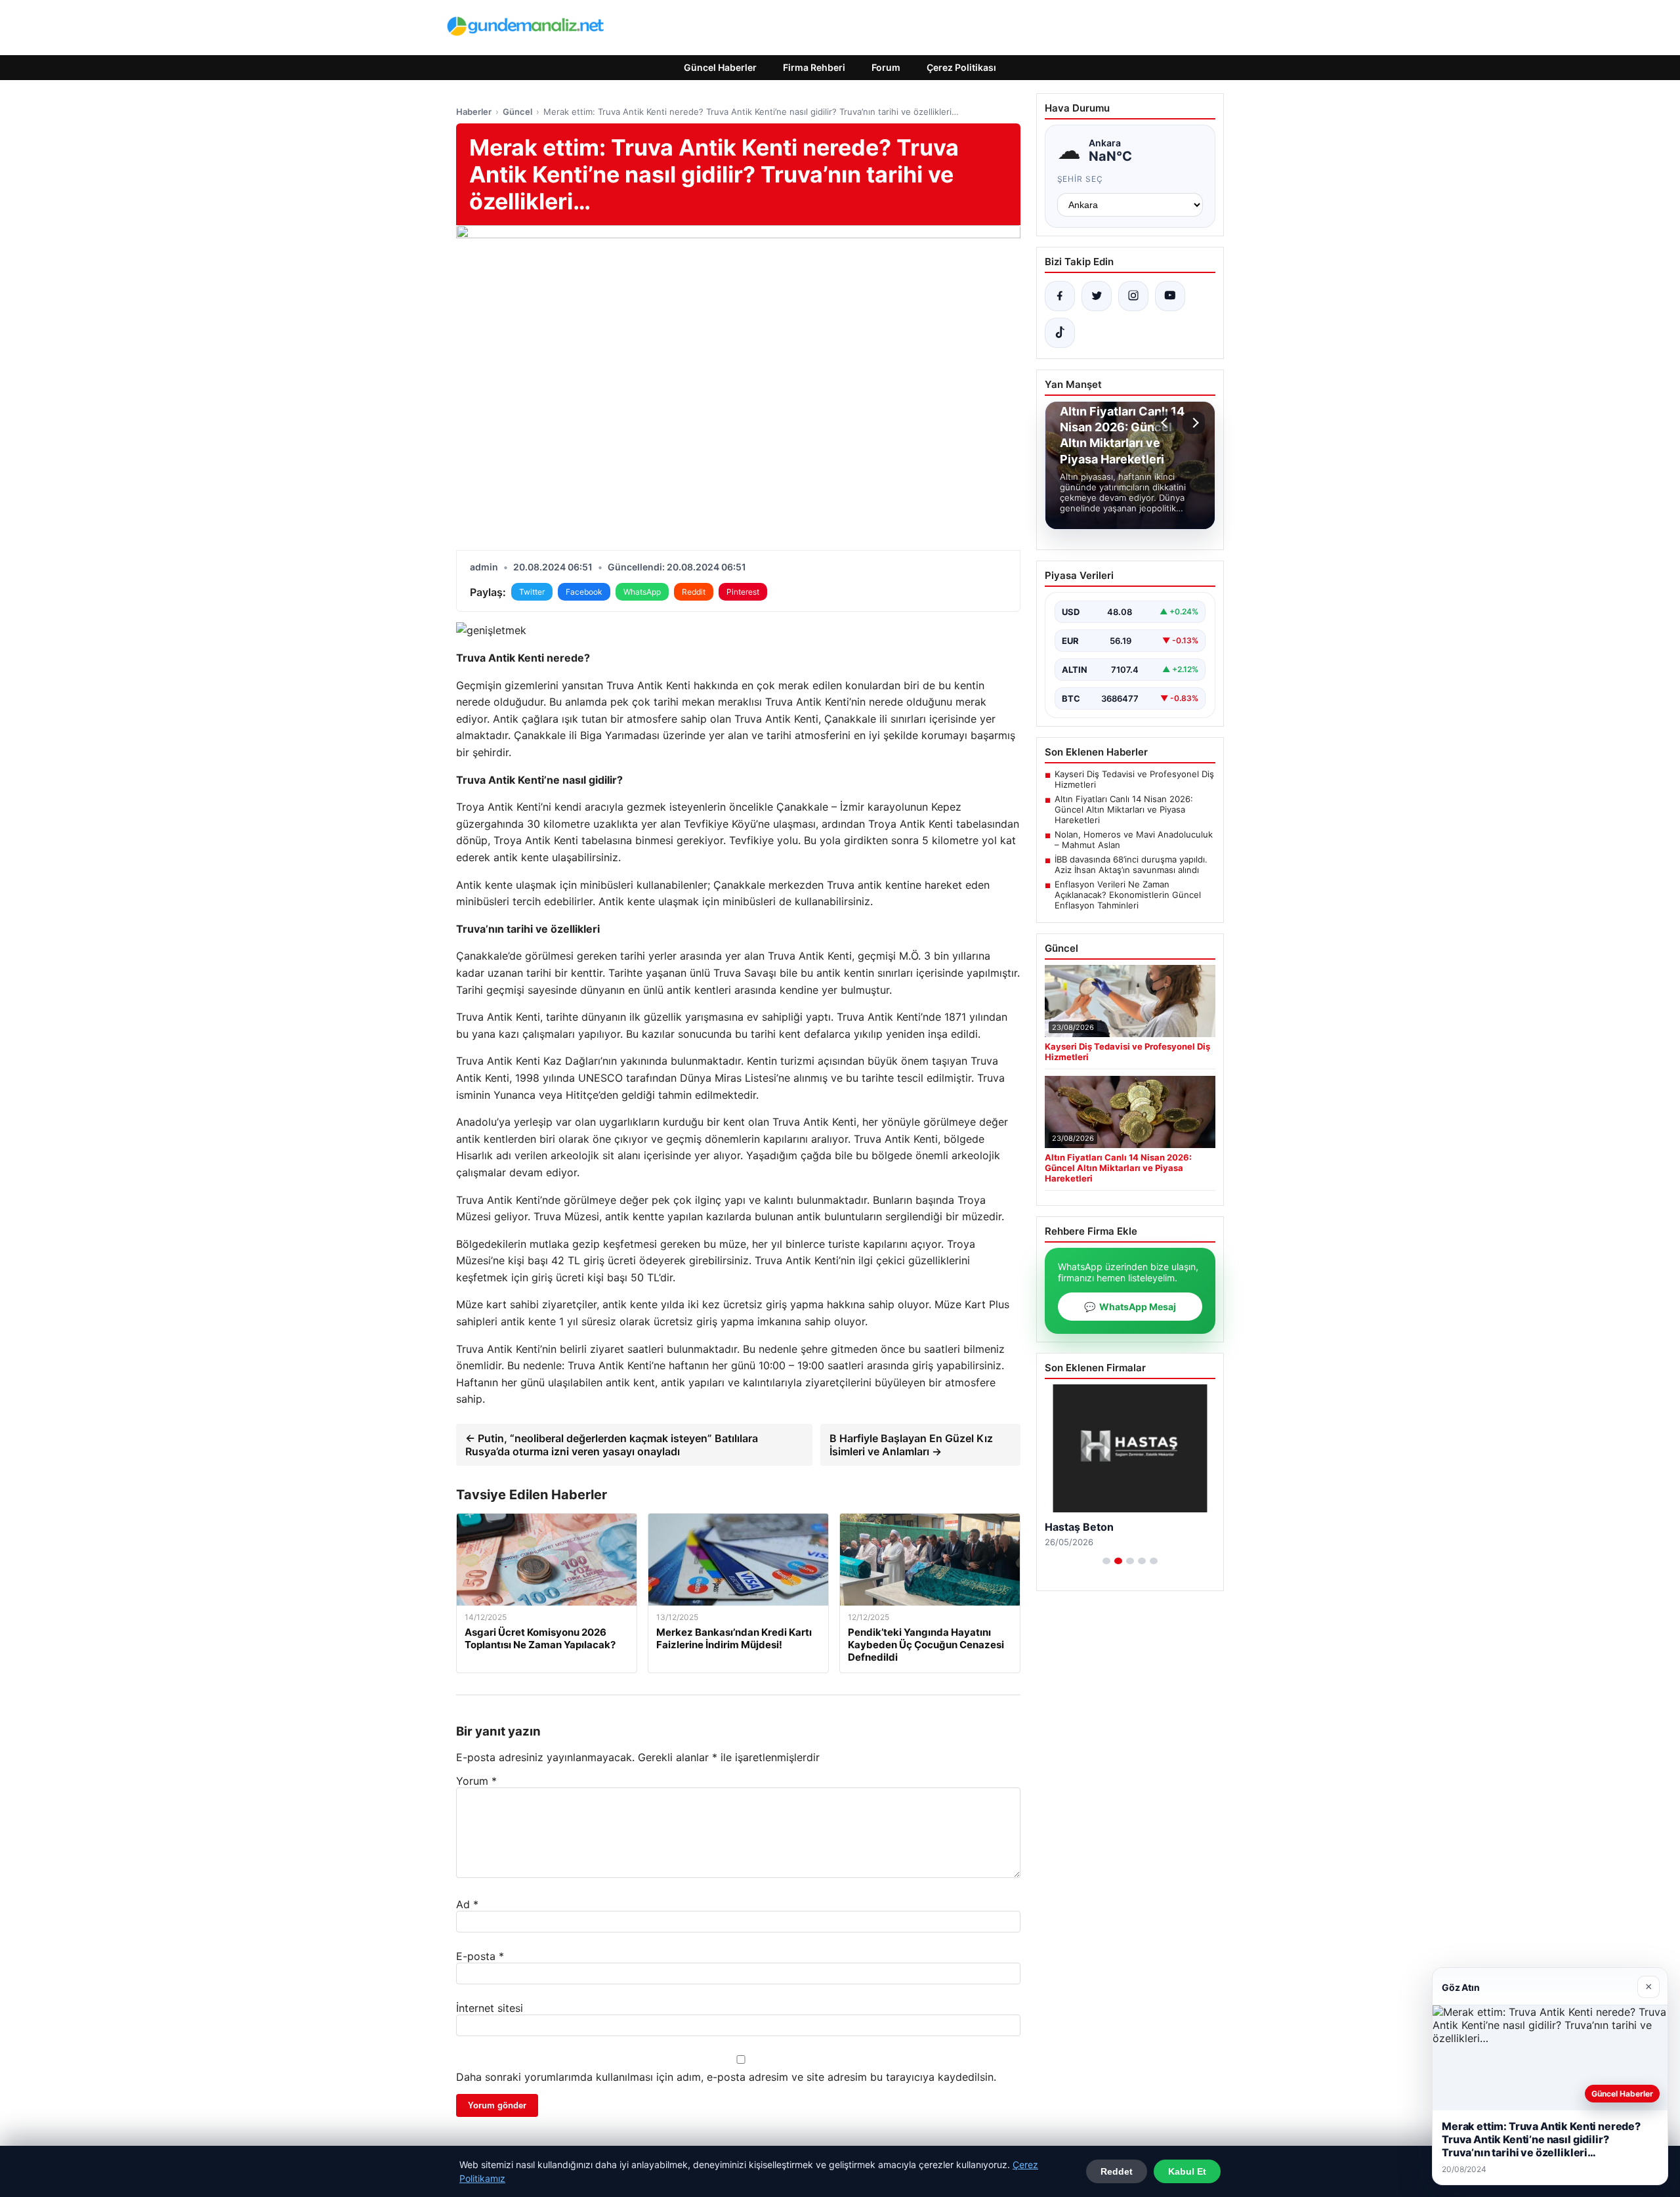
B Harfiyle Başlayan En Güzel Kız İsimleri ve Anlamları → (911, 1445)
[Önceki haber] (1166, 423)
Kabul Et (1187, 2171)
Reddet (1117, 2171)
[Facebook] (1060, 296)
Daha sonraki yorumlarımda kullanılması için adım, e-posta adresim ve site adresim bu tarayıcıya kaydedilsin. (726, 2077)
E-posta (480, 1956)
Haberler (474, 112)
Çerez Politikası (961, 67)
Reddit (694, 592)
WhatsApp (642, 592)
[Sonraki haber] (1194, 423)
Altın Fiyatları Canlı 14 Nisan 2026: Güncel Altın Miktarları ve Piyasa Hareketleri (1124, 809)
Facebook (584, 592)
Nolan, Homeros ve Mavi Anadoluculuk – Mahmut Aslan (1134, 840)
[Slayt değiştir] (1106, 1561)
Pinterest (743, 592)
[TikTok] (1060, 333)
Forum (886, 67)
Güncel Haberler (720, 67)
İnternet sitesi (490, 2008)
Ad (467, 1904)
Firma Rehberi (814, 67)
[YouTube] (1170, 296)
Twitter (532, 592)
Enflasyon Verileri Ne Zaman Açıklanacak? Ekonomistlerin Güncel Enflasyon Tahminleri (1128, 895)
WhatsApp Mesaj (1130, 1307)
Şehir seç (1081, 179)
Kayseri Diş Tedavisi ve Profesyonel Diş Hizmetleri (1134, 779)
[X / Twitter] (1097, 296)
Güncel (517, 112)
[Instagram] (1133, 296)
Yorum (476, 1781)
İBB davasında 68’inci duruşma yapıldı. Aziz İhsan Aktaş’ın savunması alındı (1131, 864)
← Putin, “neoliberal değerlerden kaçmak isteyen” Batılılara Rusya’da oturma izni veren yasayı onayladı (612, 1445)
